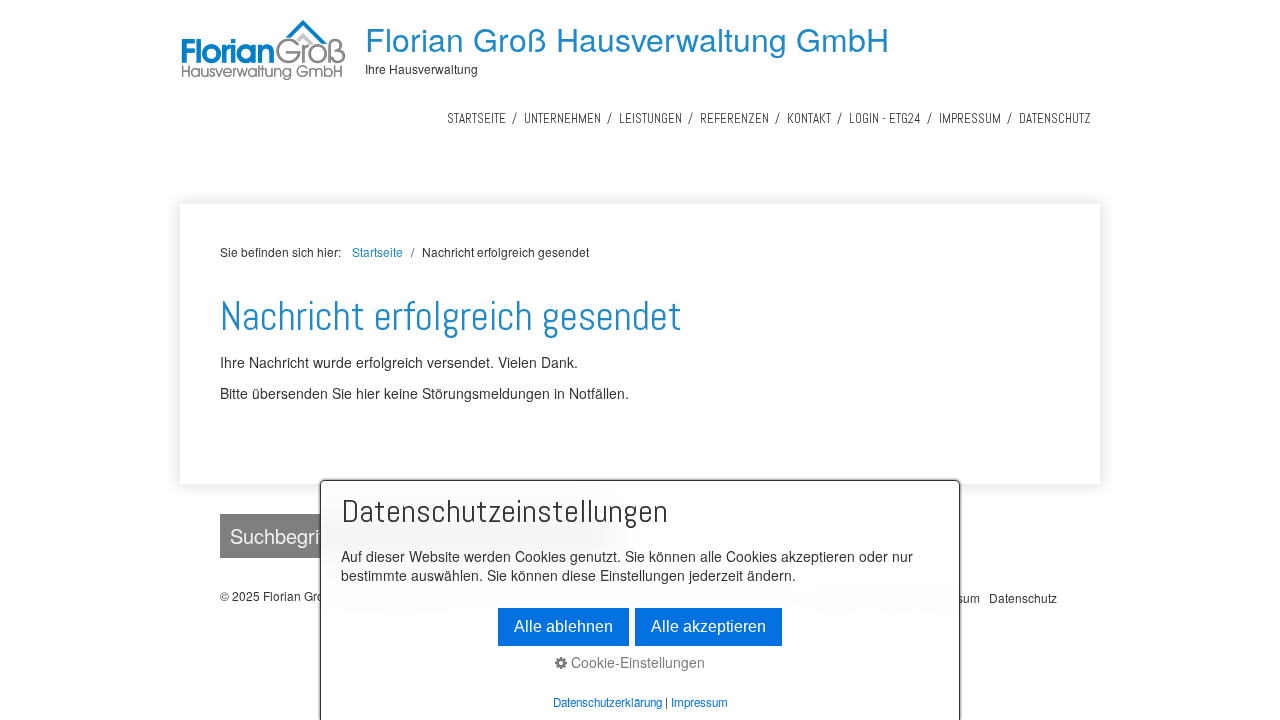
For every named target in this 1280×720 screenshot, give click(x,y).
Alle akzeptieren (708, 626)
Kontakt (809, 118)
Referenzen (734, 118)
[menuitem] (476, 119)
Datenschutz (1055, 118)
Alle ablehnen (563, 626)
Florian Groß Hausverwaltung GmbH (627, 38)
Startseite (476, 118)
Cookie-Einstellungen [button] (636, 662)
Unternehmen (562, 118)
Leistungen (650, 118)
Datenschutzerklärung (607, 702)
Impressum (970, 118)
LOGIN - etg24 (885, 118)
